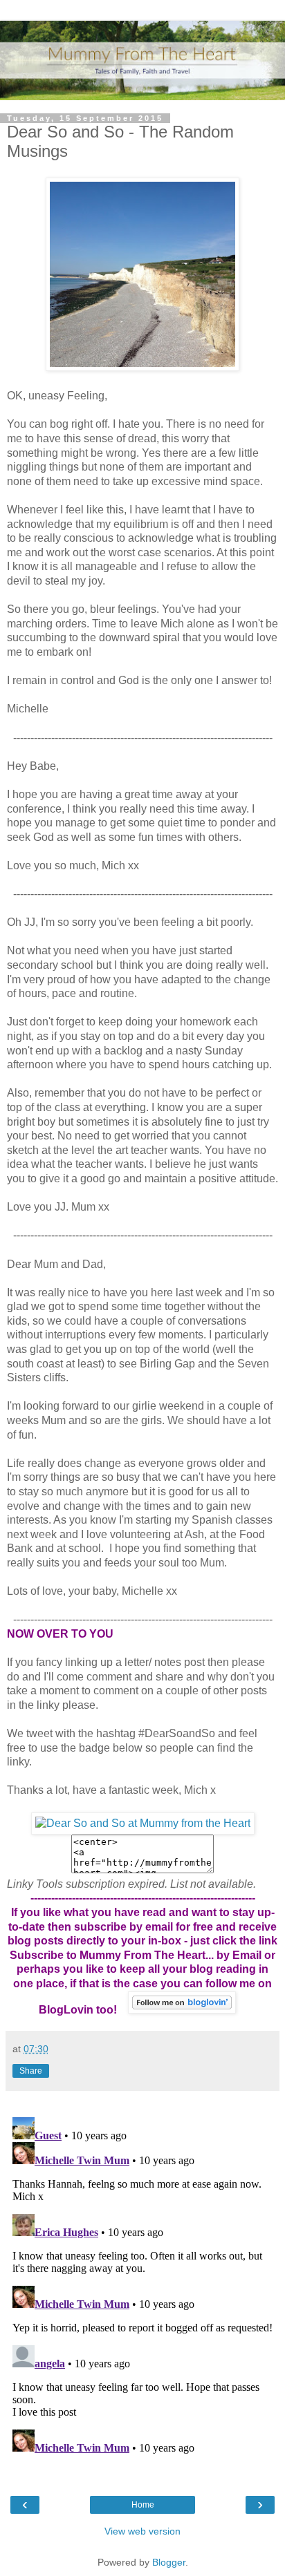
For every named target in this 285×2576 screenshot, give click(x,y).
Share (31, 2071)
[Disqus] (142, 2284)
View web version (142, 2531)
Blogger (169, 2562)
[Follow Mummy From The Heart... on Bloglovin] (182, 2010)
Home (143, 2505)
